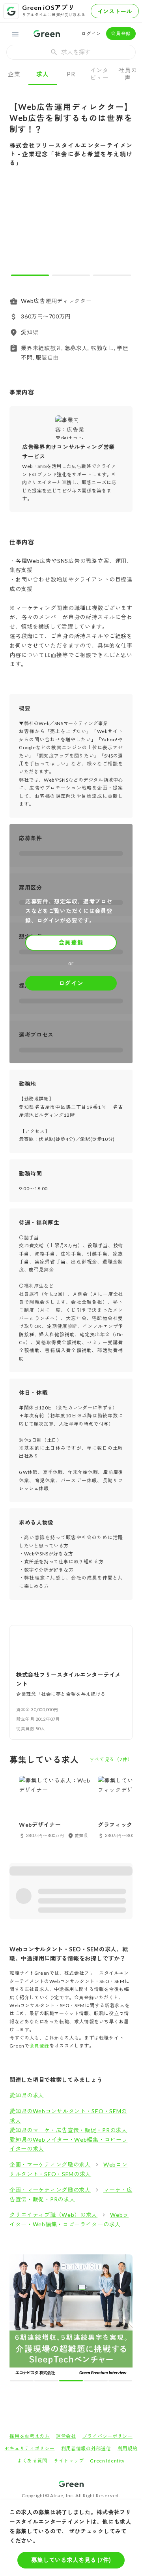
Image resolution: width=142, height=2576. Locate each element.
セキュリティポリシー (30, 2327)
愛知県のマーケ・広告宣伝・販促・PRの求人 (68, 2130)
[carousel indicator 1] (30, 275)
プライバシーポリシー (107, 2315)
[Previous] (21, 228)
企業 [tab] (14, 74)
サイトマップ (69, 2339)
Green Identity (107, 2339)
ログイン (91, 33)
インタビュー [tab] (99, 74)
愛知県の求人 (27, 2095)
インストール (115, 11)
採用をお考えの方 (30, 2315)
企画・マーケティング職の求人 (50, 2164)
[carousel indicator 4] (78, 2259)
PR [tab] (71, 74)
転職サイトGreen (22, 2390)
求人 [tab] (42, 74)
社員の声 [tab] (128, 74)
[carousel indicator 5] (85, 2259)
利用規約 (128, 2327)
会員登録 (121, 33)
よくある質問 (32, 2339)
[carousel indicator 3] (112, 275)
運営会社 (66, 2315)
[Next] (121, 228)
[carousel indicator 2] (71, 275)
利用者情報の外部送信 (86, 2327)
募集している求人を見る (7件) (71, 2560)
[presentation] (71, 52)
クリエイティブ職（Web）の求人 (53, 2215)
